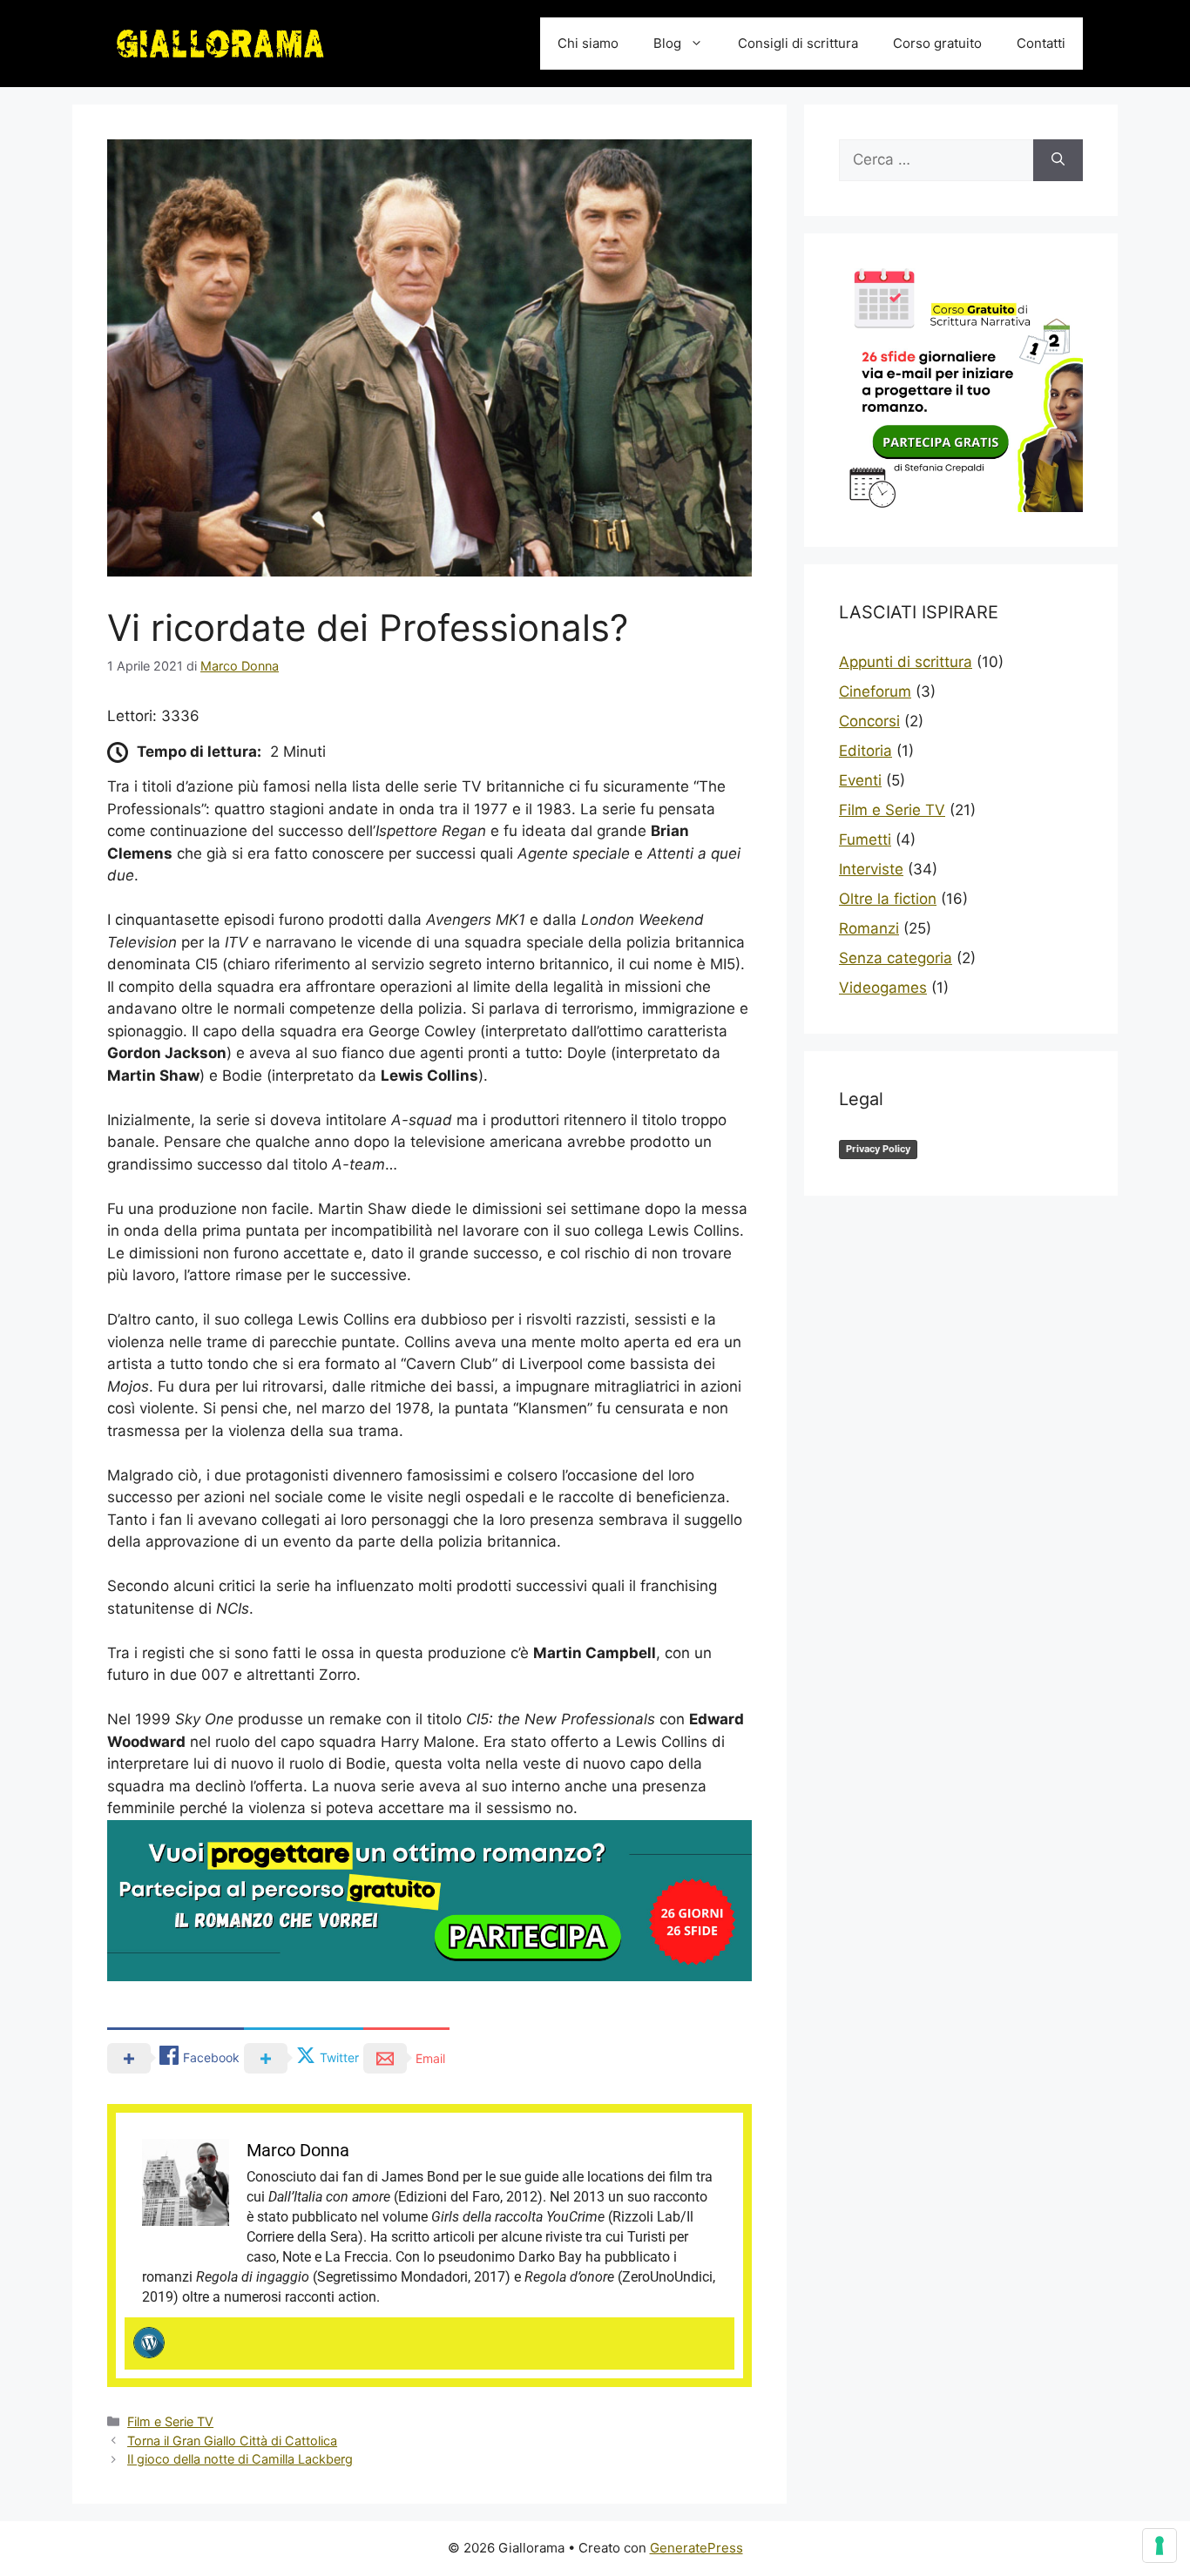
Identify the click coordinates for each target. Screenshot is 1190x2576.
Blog (667, 43)
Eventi (860, 780)
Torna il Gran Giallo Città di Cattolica (232, 2441)
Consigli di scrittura (798, 43)
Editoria (865, 751)
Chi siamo (588, 43)
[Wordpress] (149, 2343)
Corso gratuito (937, 43)
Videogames (883, 988)
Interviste (871, 869)
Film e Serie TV (170, 2421)
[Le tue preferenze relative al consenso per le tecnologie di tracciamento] (1160, 2546)
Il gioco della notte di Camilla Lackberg (240, 2459)
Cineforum (875, 691)
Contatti (1041, 43)
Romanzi (869, 928)
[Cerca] (1058, 160)
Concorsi (869, 721)
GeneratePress (696, 2548)
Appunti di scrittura (906, 662)
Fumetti (865, 840)
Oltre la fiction (888, 899)
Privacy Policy (878, 1149)
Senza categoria (896, 958)
